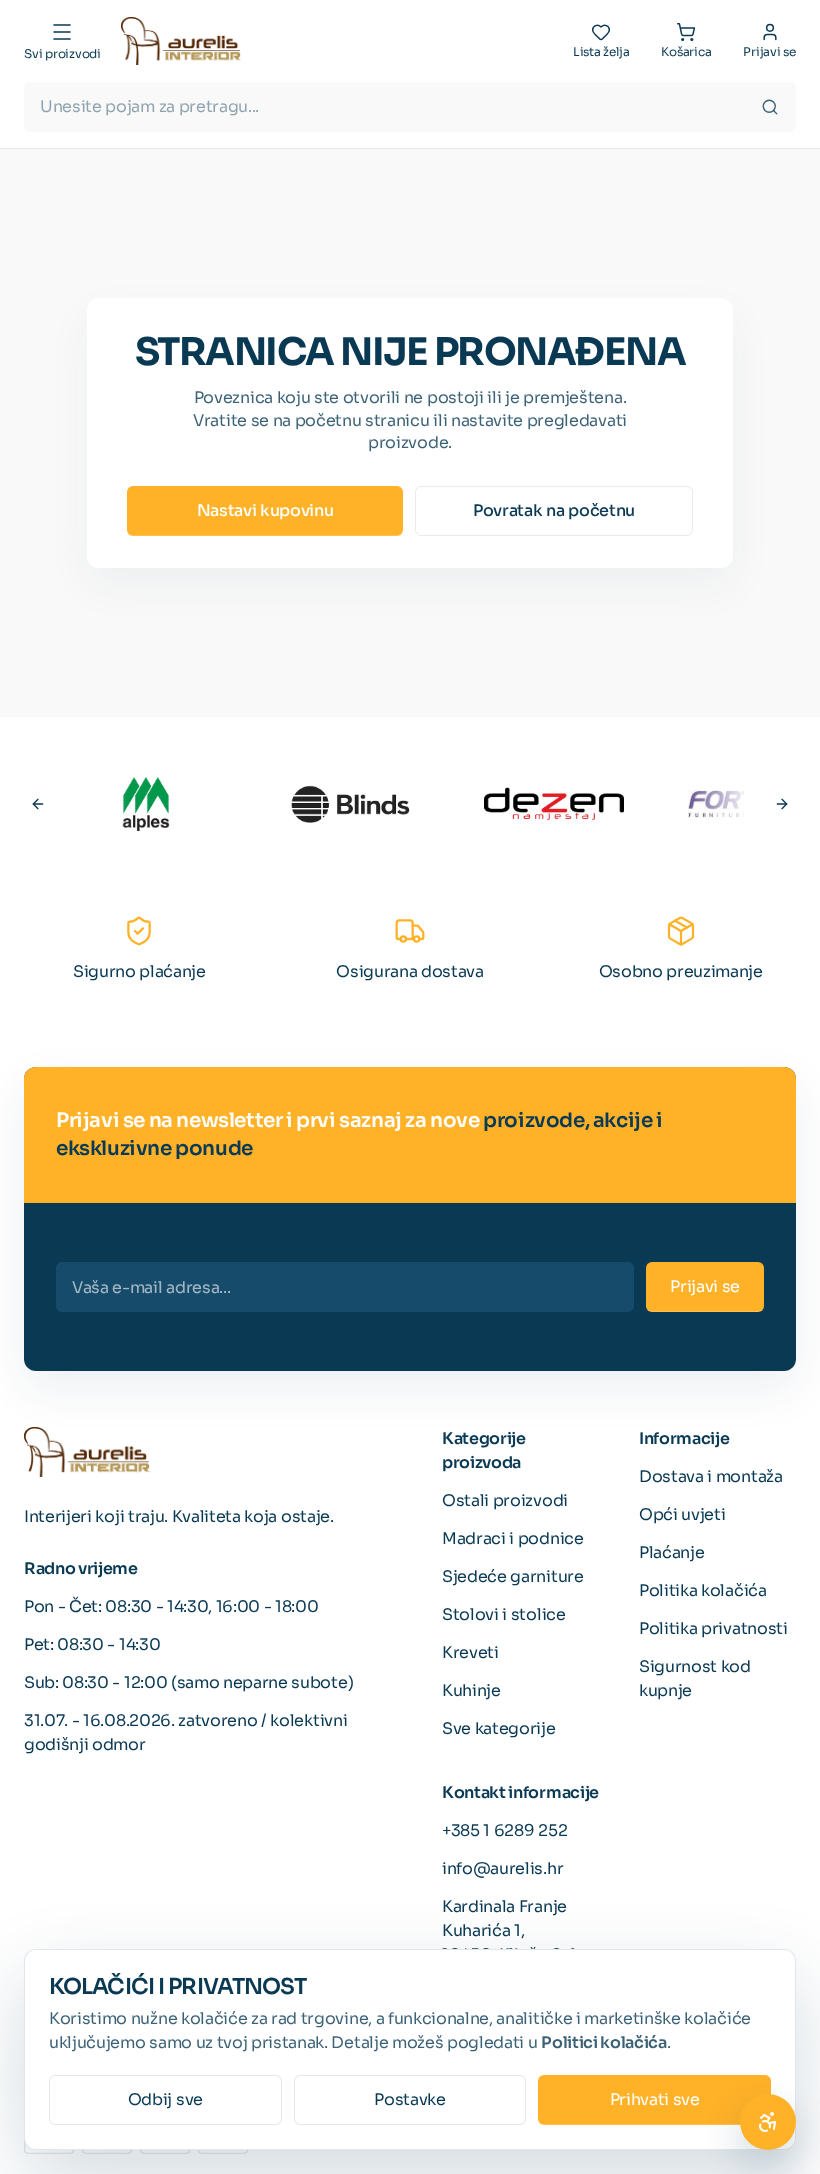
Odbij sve (165, 2099)
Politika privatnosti (713, 1628)
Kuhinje (471, 1690)
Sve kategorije (499, 1728)
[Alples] (146, 804)
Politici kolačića (604, 2042)
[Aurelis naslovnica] (181, 40)
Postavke (409, 2099)
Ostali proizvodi (505, 1500)
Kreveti (470, 1652)
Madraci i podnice (513, 1538)
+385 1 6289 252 (504, 1830)
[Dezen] (554, 804)
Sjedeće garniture (513, 1576)
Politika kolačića (703, 1590)
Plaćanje (671, 1552)
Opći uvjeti (682, 1514)
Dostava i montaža (711, 1476)
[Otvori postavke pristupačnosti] (768, 2122)
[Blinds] (350, 804)
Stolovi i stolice (504, 1614)
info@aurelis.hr (502, 1868)
